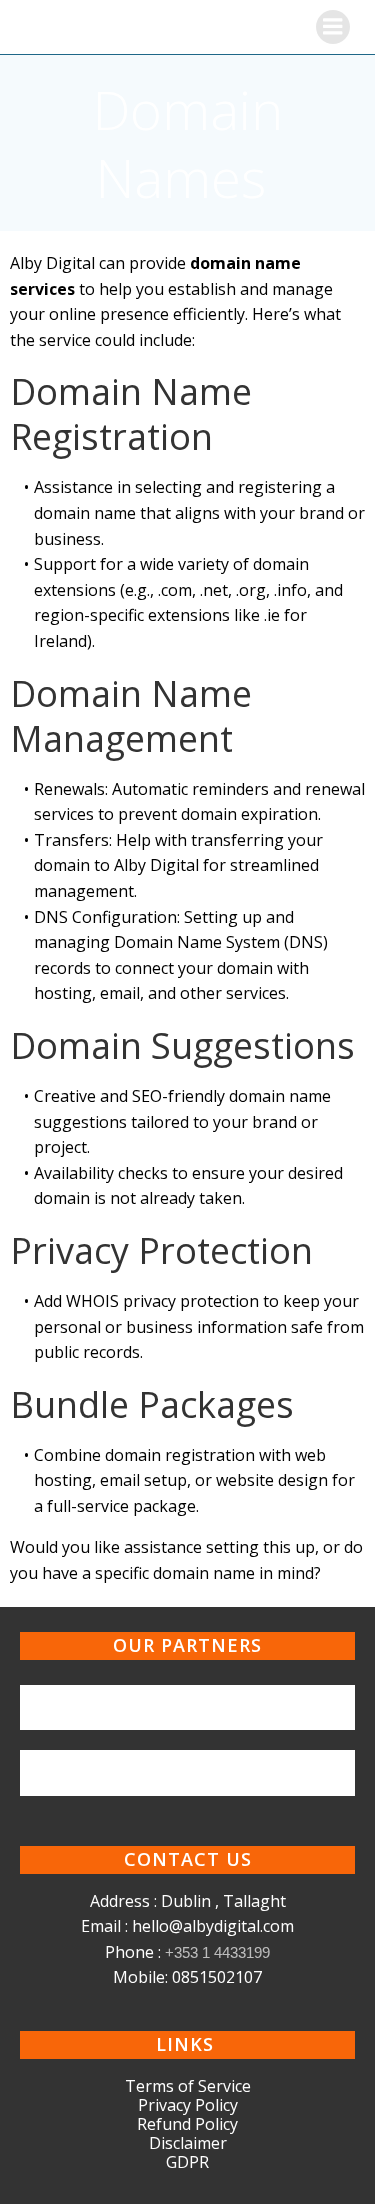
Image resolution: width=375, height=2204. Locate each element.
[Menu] (333, 27)
